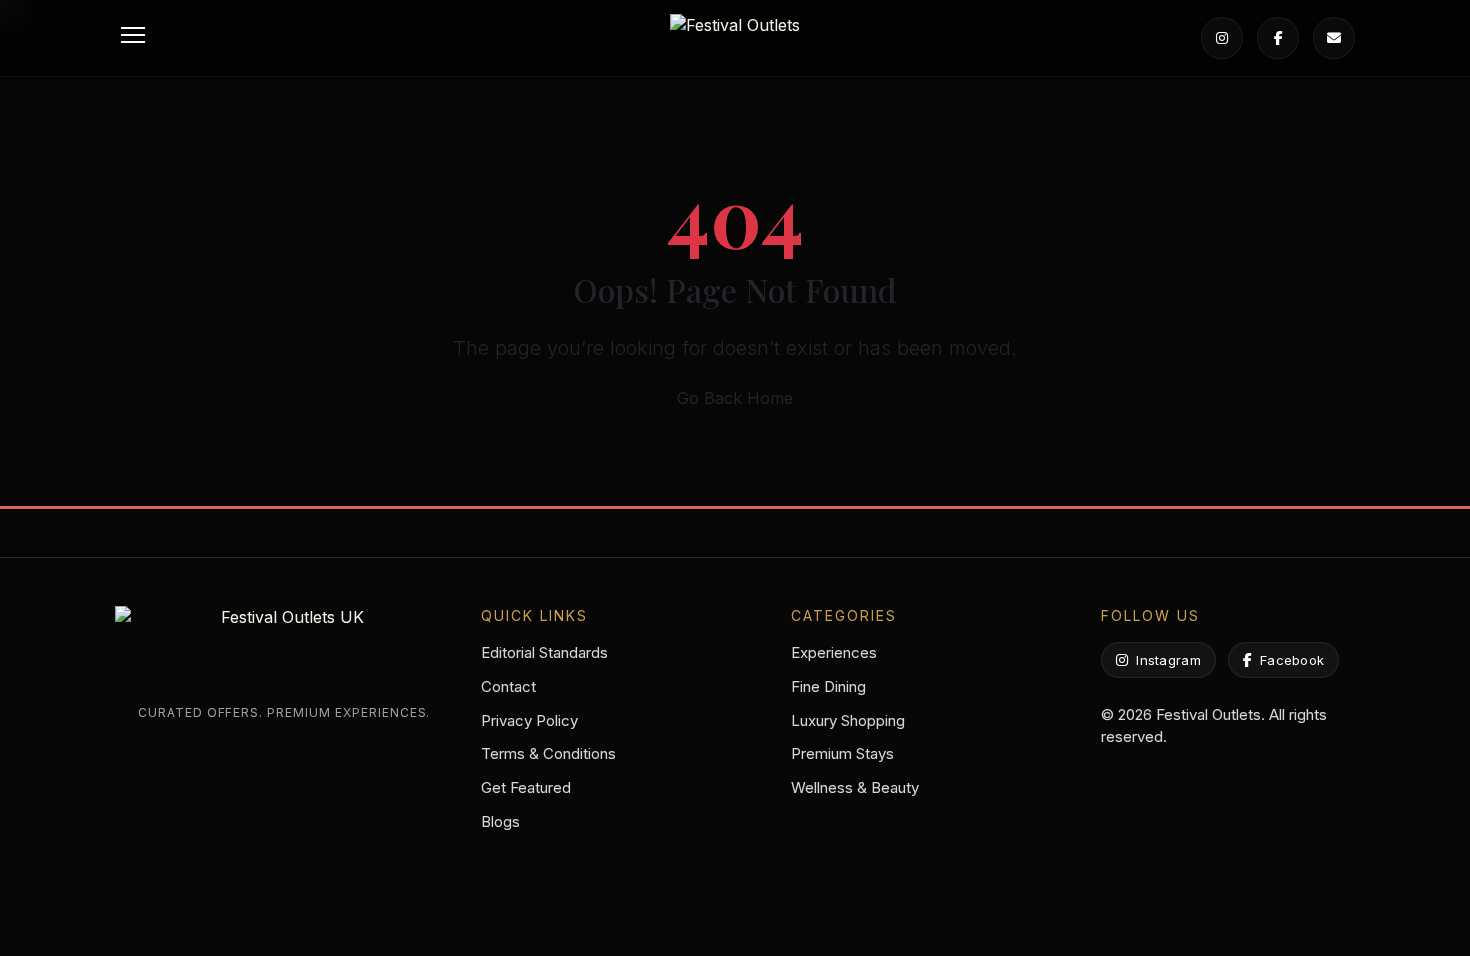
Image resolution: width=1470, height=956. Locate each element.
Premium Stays (842, 753)
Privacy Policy (529, 720)
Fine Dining (828, 686)
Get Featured (526, 787)
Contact (508, 686)
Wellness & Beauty (855, 787)
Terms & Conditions (548, 753)
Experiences (834, 652)
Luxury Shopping (848, 720)
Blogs (500, 821)
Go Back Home (735, 398)
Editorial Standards (544, 652)
